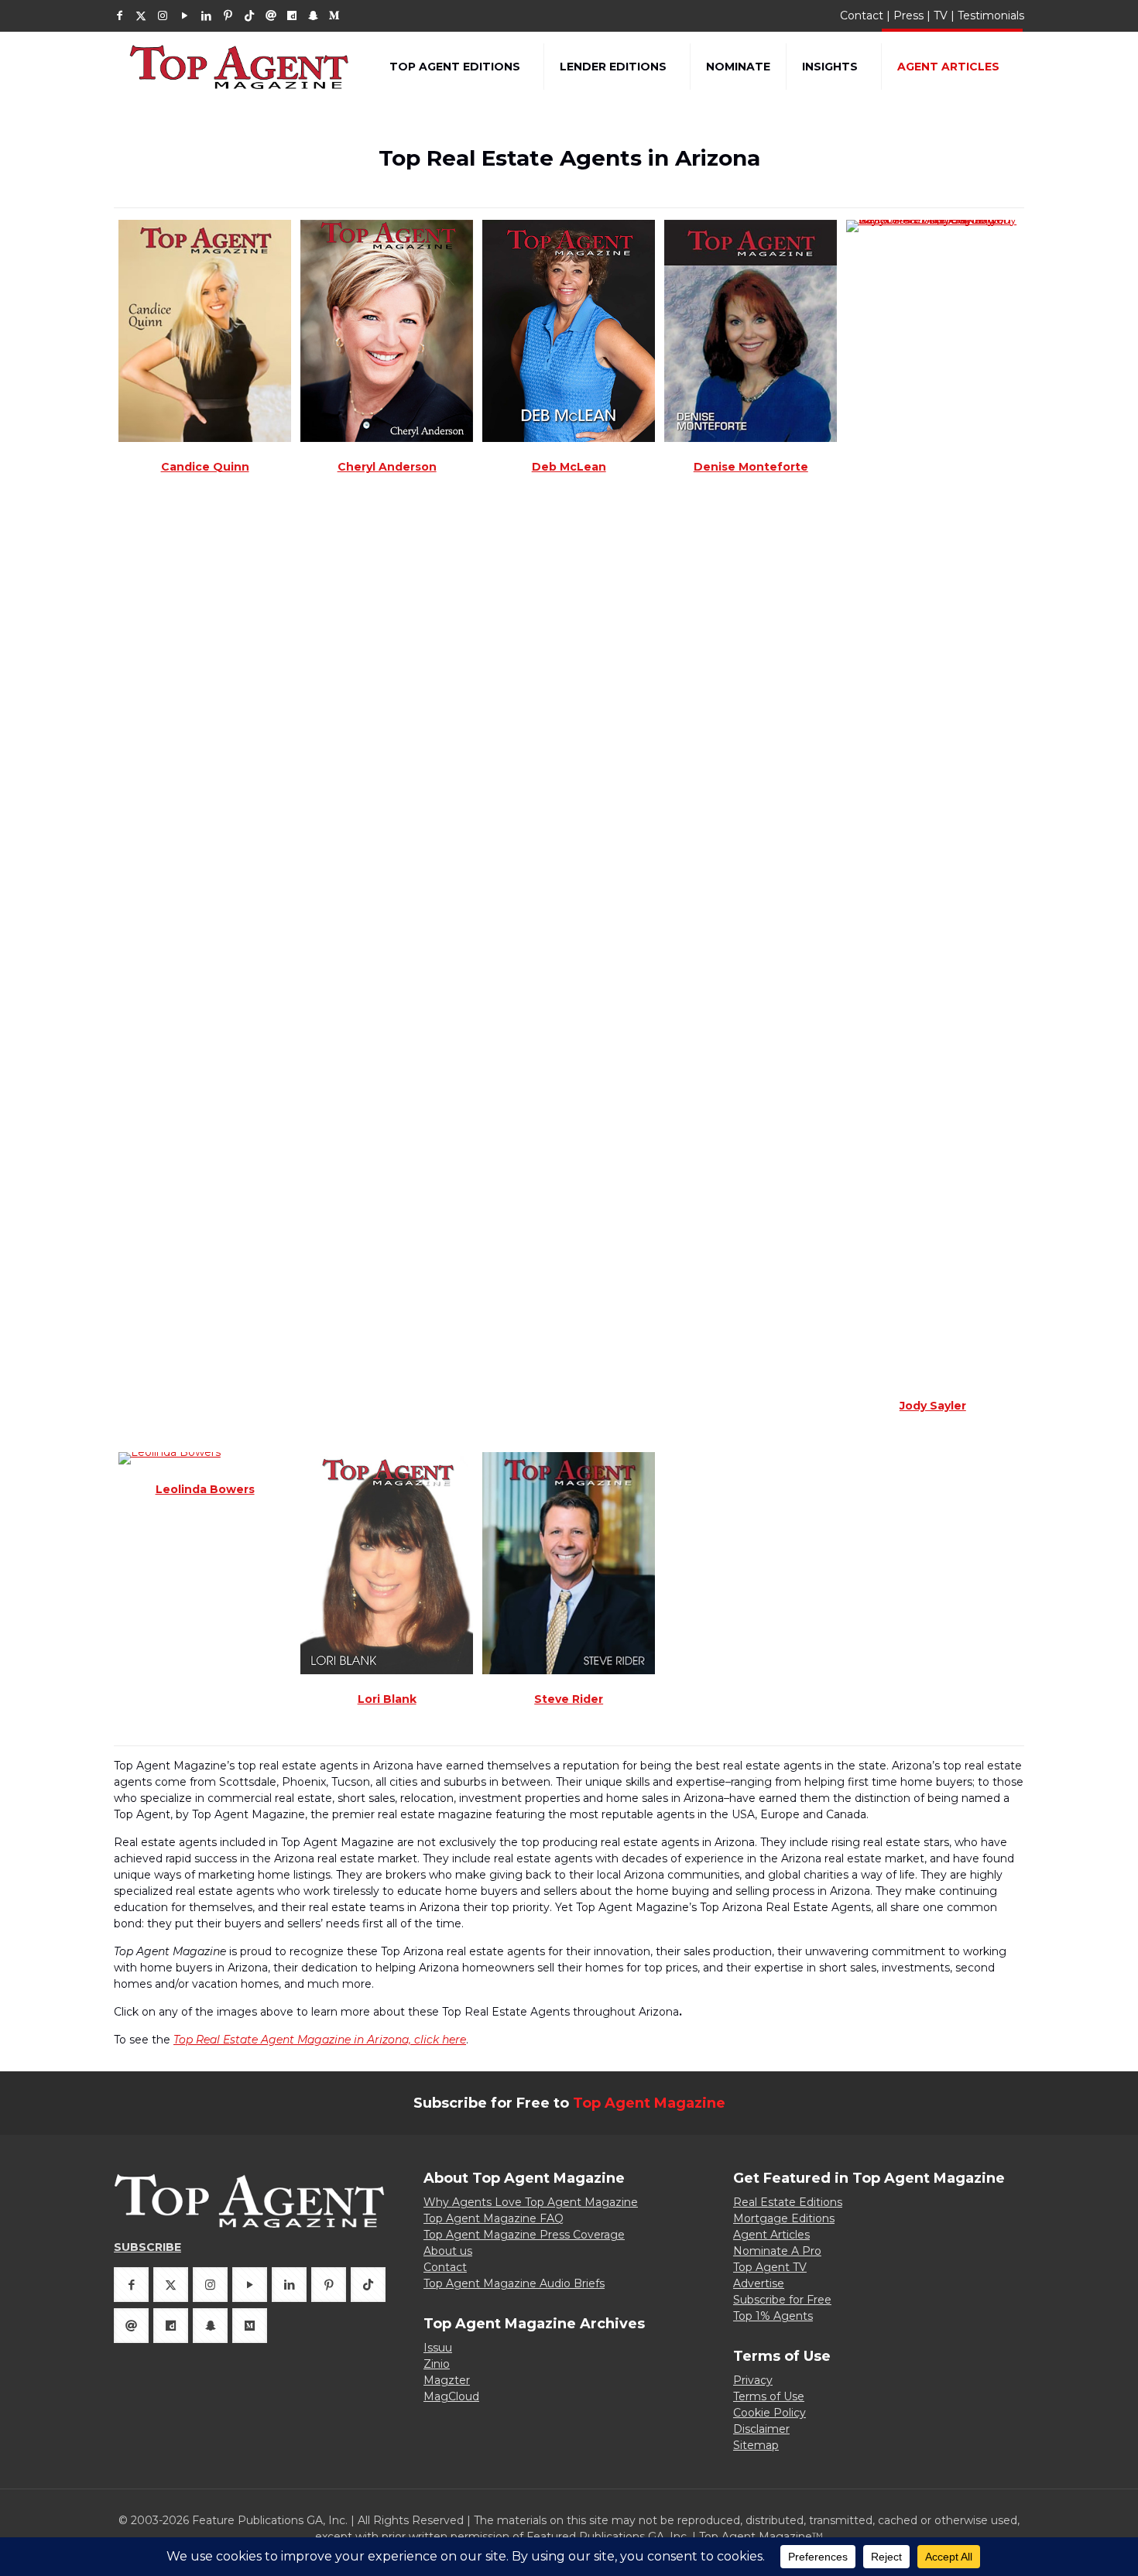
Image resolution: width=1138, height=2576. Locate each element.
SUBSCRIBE (147, 2247)
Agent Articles (771, 2235)
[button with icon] (131, 2285)
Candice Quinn (205, 467)
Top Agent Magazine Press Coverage (524, 2235)
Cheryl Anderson (387, 467)
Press (908, 15)
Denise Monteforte (751, 467)
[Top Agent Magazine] (240, 67)
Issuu (438, 2348)
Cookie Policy (770, 2413)
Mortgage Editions (784, 2218)
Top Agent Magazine (649, 2103)
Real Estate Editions (788, 2202)
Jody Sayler (933, 1406)
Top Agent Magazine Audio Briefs (514, 2283)
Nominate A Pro (777, 2251)
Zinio (437, 2364)
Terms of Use (769, 2396)
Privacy (753, 2380)
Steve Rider (569, 1699)
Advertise (759, 2283)
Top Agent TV (770, 2267)
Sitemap (756, 2445)
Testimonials (991, 15)
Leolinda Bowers (205, 1489)
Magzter (447, 2380)
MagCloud (451, 2396)
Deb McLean (569, 467)
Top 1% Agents (773, 2316)
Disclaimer (761, 2429)
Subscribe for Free (782, 2300)
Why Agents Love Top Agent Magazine (531, 2202)
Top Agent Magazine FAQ (494, 2218)
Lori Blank (387, 1699)
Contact (862, 15)
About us (448, 2251)
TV (941, 15)
